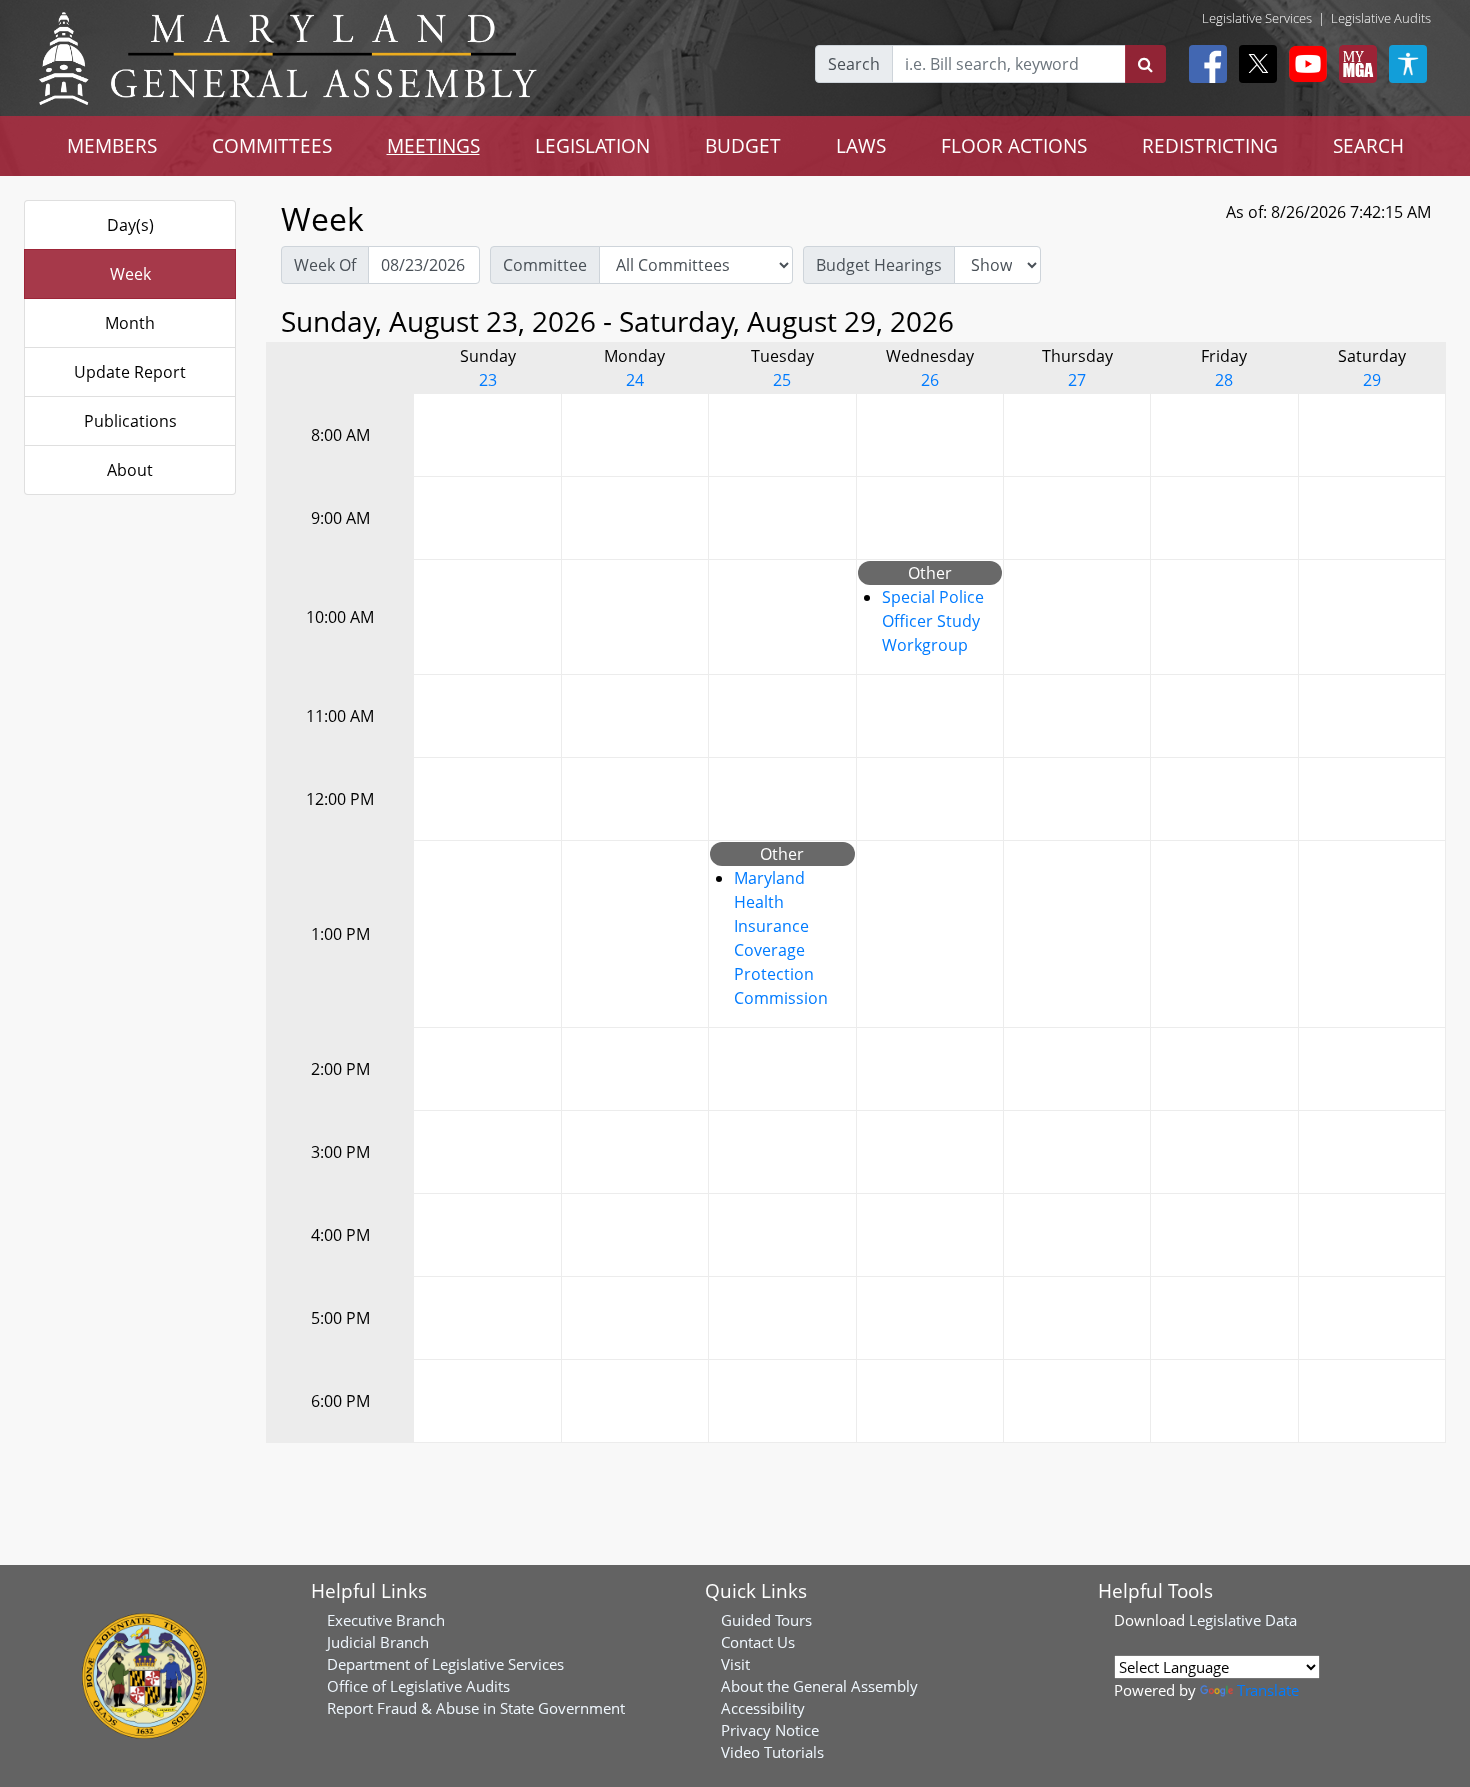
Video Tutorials (772, 1752)
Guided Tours (766, 1620)
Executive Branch (386, 1620)
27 (1077, 380)
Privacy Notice (770, 1730)
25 (782, 380)
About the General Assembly (819, 1686)
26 (930, 380)
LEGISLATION (592, 145)
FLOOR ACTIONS (1014, 145)
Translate (1268, 1690)
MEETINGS (433, 145)
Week (130, 274)
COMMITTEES (272, 145)
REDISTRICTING (1210, 145)
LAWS (861, 145)
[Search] (1145, 64)
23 (488, 380)
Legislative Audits (1381, 18)
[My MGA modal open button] (1354, 64)
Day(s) (130, 225)
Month (130, 323)
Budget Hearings (879, 265)
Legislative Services (1257, 18)
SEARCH (1368, 145)
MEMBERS (112, 145)
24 (635, 380)
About (130, 470)
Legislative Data (1243, 1620)
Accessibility (763, 1708)
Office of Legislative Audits (418, 1686)
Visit (735, 1664)
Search (854, 64)
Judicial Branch (378, 1642)
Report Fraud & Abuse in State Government (476, 1708)
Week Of (325, 265)
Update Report (130, 372)
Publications (130, 421)
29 (1372, 380)
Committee (545, 265)
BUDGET (743, 145)
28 (1224, 380)
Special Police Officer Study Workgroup (933, 621)
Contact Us (758, 1642)
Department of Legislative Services (445, 1664)
